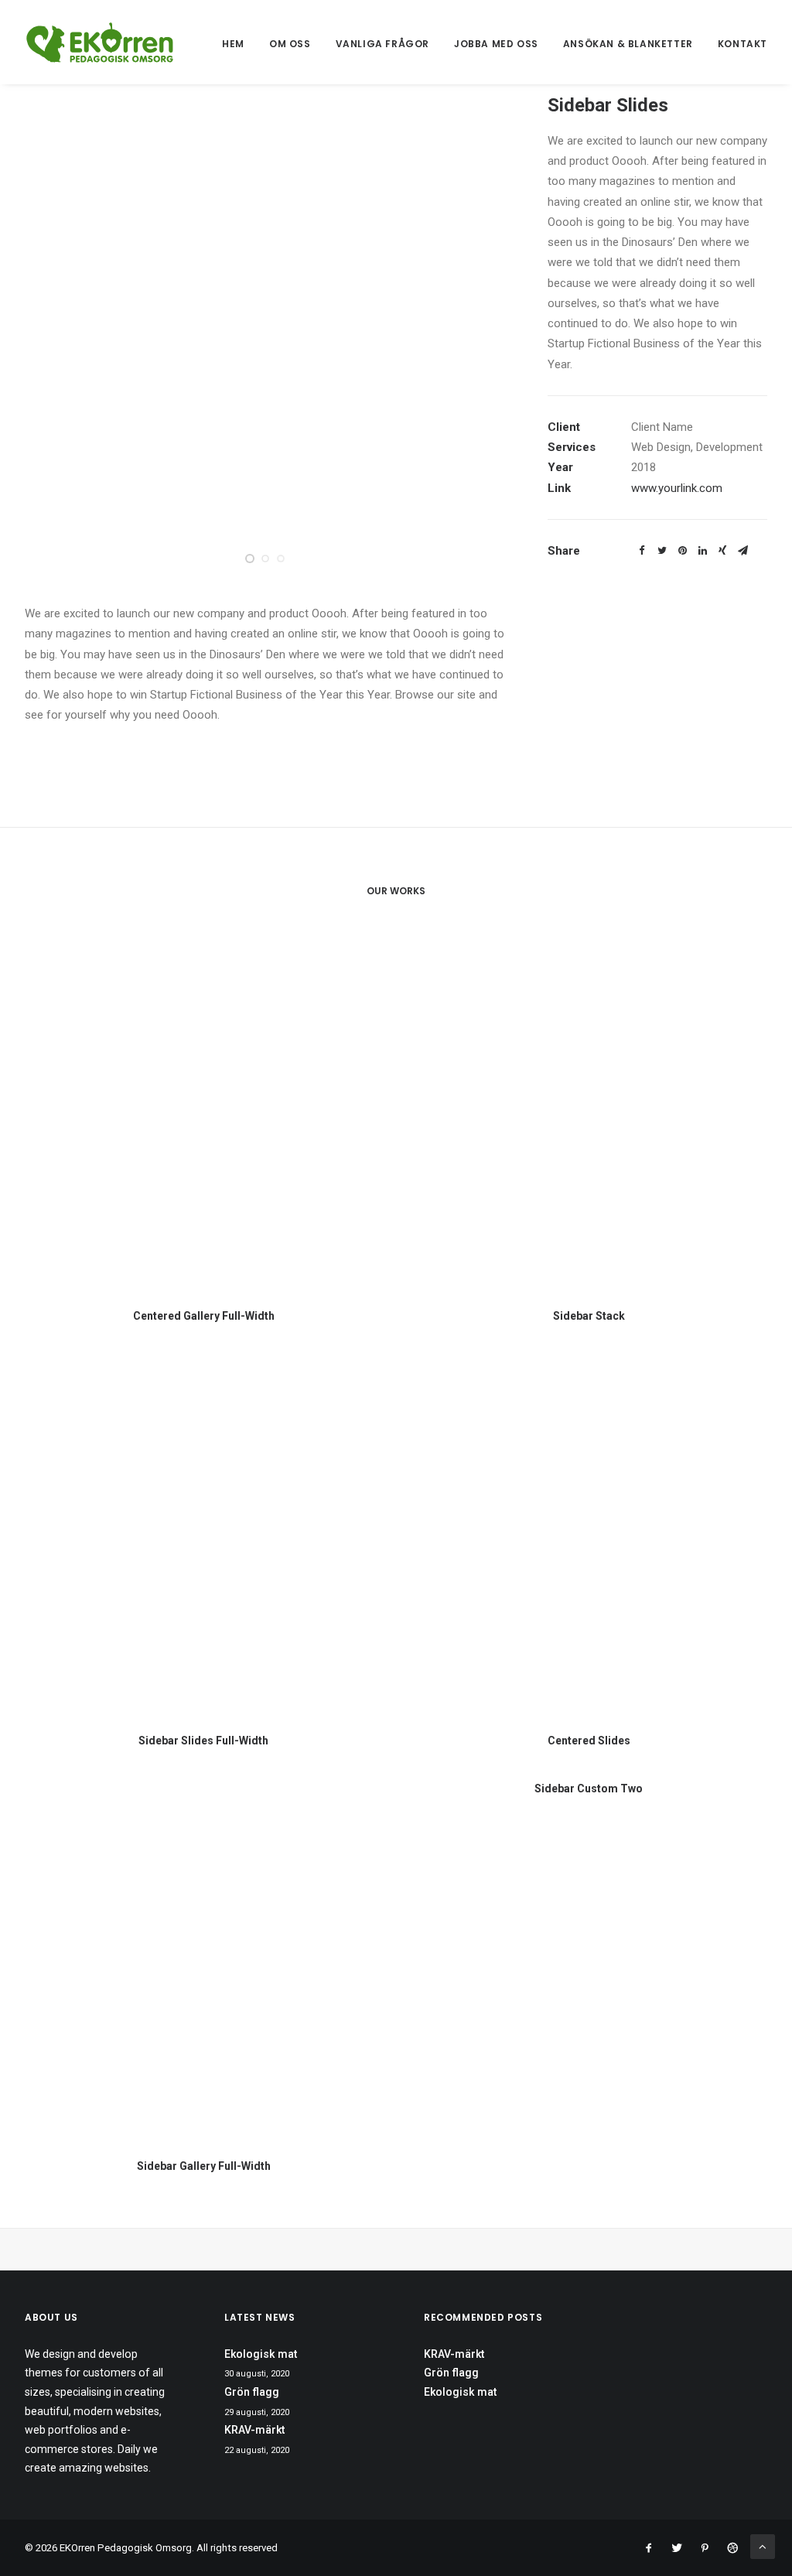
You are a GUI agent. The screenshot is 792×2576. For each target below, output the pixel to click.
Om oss (290, 44)
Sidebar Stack (589, 1316)
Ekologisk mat (261, 2354)
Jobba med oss (496, 44)
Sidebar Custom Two (589, 1789)
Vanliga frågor (382, 44)
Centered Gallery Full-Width (204, 1316)
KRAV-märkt (254, 2430)
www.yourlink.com (677, 488)
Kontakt (742, 44)
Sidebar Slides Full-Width (203, 1741)
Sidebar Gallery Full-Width (204, 2166)
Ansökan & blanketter (628, 44)
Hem (233, 44)
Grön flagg (252, 2392)
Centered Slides (589, 1741)
